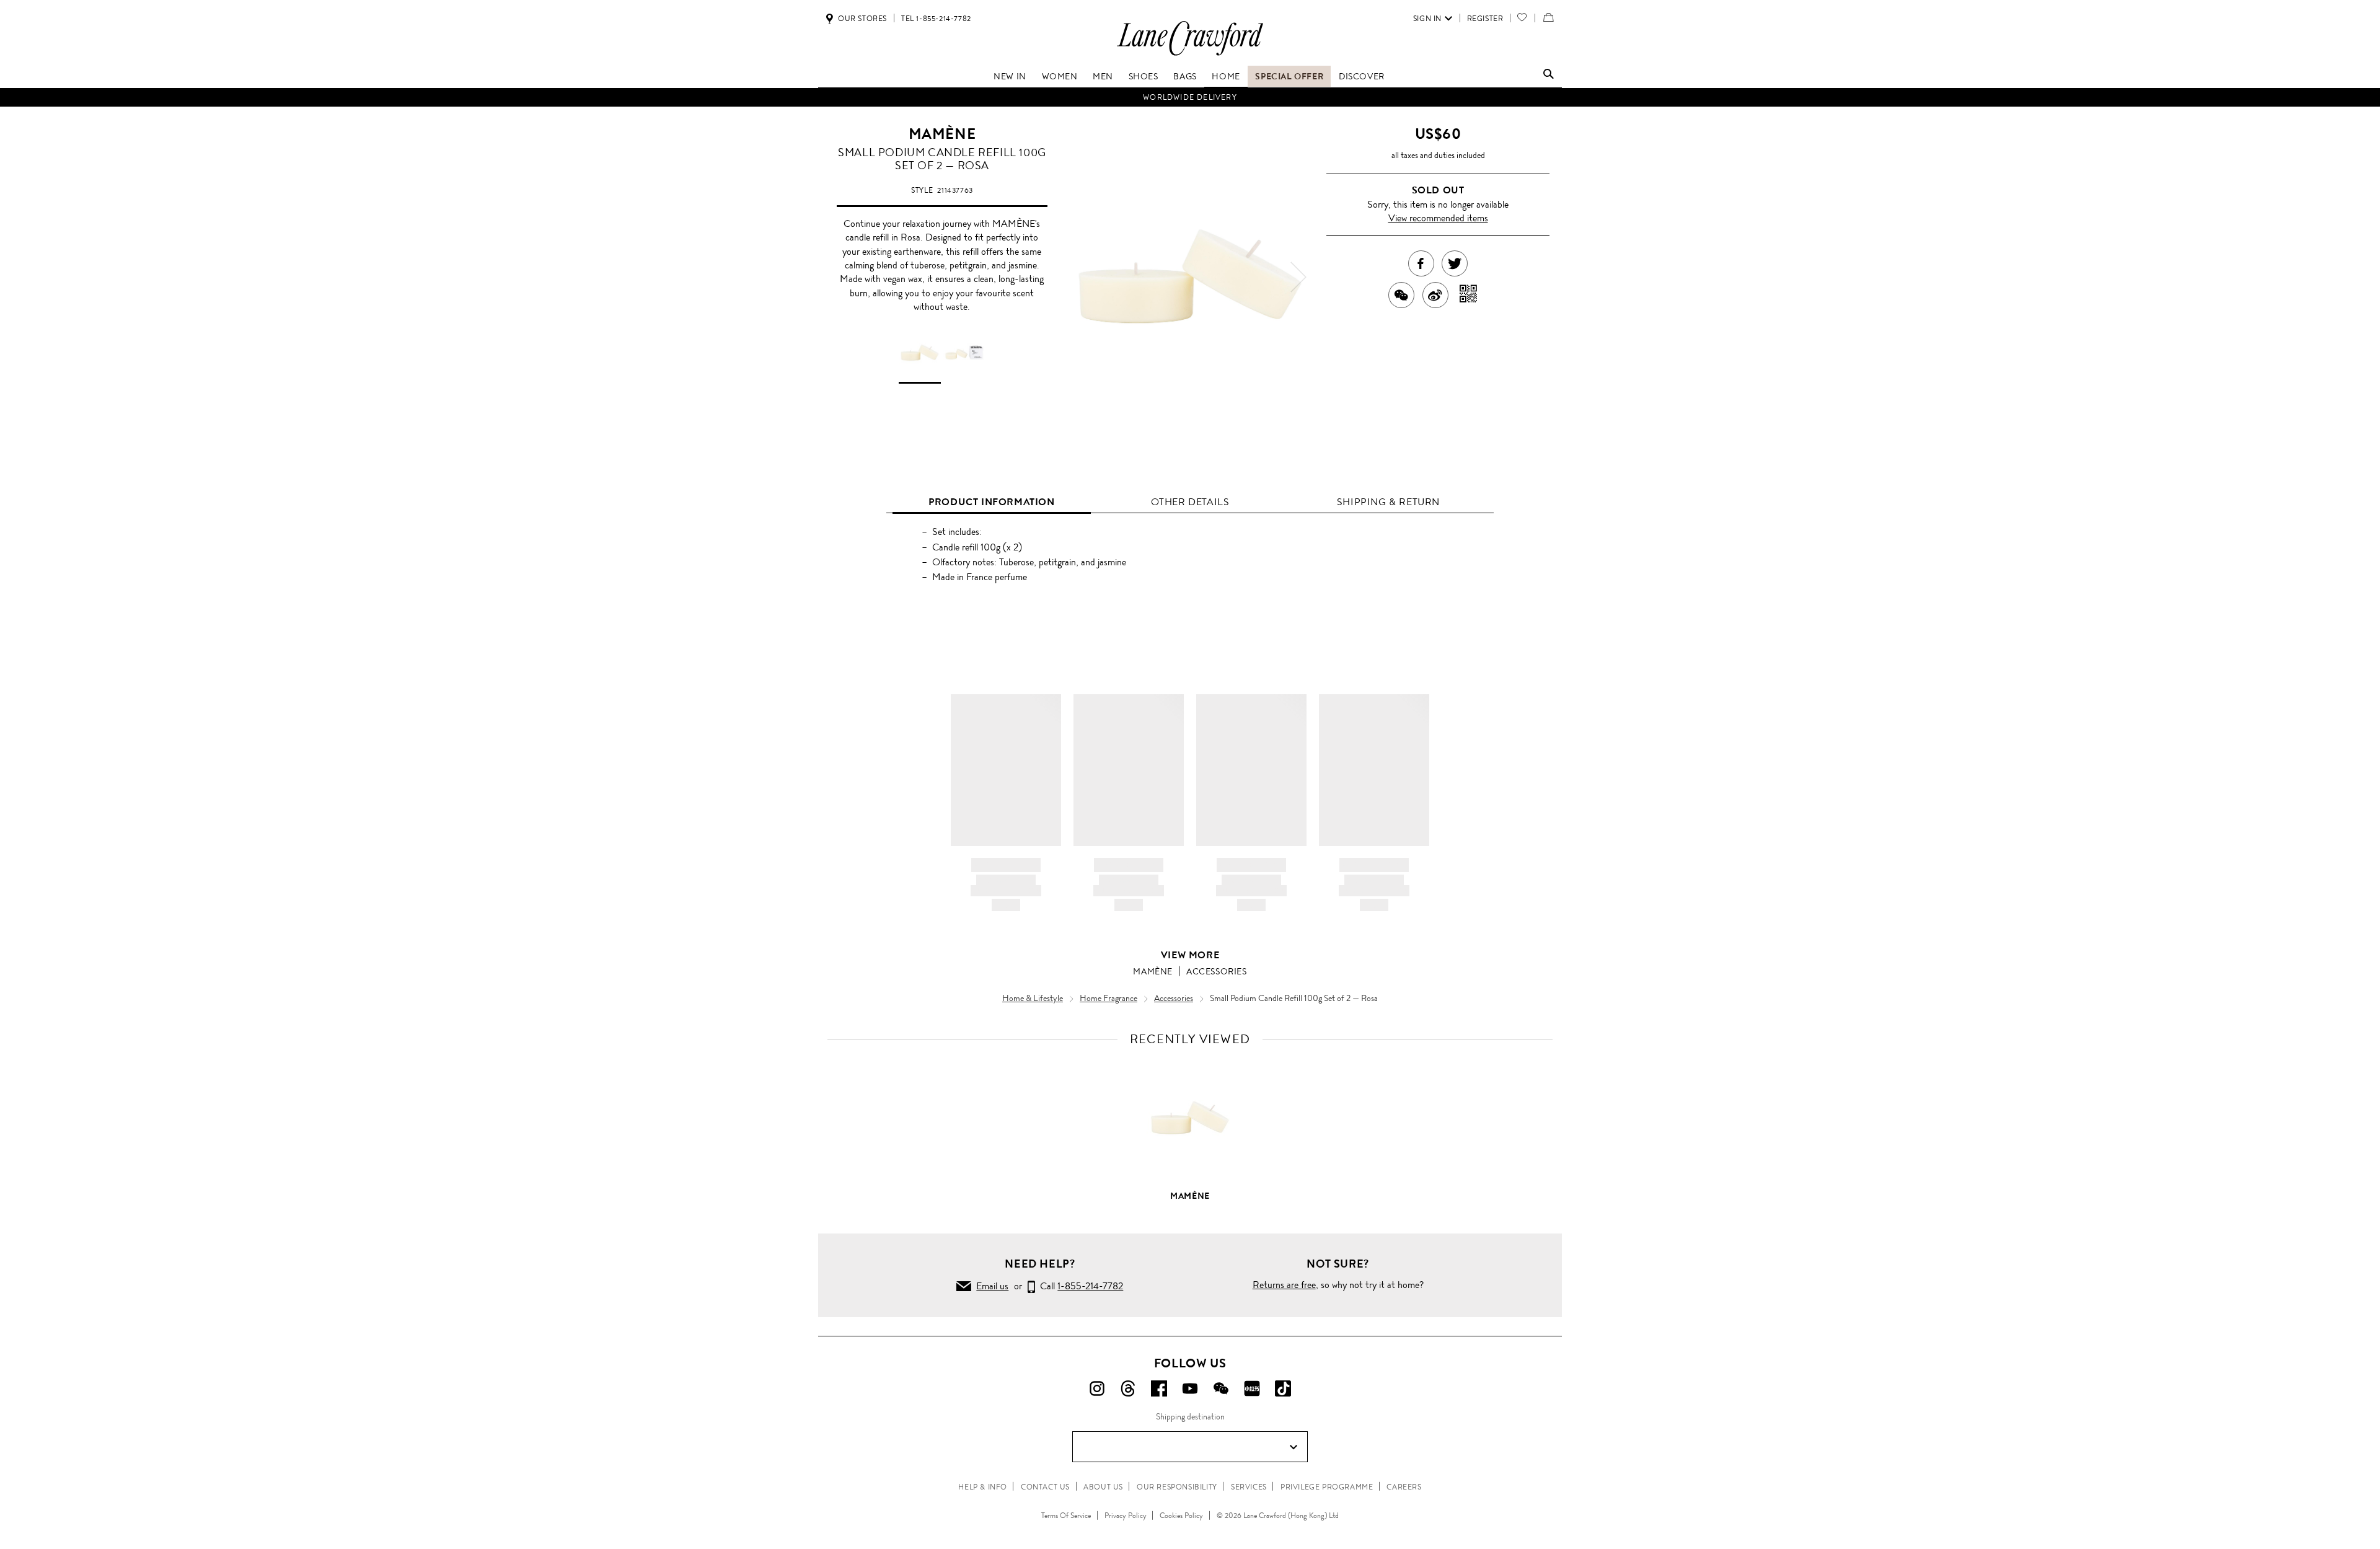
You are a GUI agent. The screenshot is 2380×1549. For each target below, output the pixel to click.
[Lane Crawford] (1190, 55)
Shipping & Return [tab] (1388, 502)
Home (1226, 76)
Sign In (1427, 19)
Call (1079, 1286)
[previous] (1082, 277)
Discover (1362, 76)
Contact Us (1045, 1487)
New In (1010, 76)
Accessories (1217, 971)
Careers (1404, 1487)
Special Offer (1289, 76)
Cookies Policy (1181, 1516)
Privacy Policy (1126, 1516)
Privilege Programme (1327, 1487)
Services (1249, 1487)
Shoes (1144, 76)
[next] (1298, 277)
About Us (1103, 1487)
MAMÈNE (942, 134)
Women (1060, 76)
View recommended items (1438, 218)
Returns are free (1284, 1285)
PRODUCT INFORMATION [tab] (991, 502)
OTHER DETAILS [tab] (1190, 502)
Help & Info (983, 1487)
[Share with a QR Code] (1469, 295)
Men (1103, 76)
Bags (1185, 76)
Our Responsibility (1177, 1487)
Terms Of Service (1066, 1516)
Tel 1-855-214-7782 (936, 19)
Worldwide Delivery (1190, 97)
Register (1485, 19)
